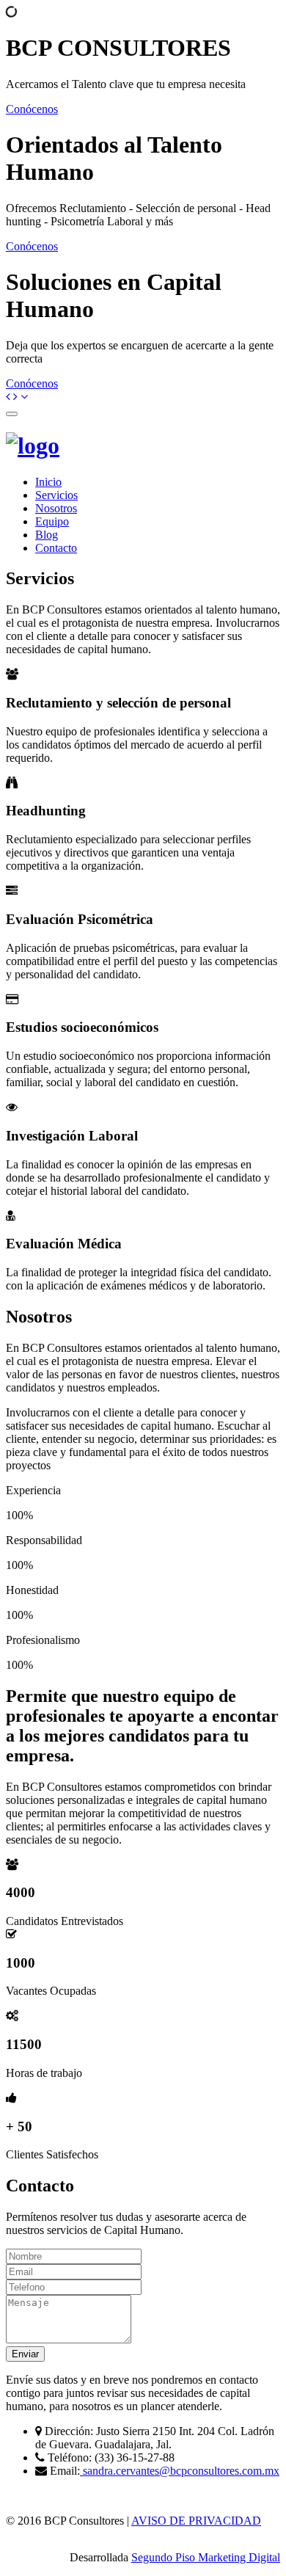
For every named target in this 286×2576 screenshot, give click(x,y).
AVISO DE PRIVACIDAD (196, 2521)
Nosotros (56, 508)
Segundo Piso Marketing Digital (206, 2557)
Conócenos (32, 109)
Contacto (56, 548)
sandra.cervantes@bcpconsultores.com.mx (180, 2471)
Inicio (48, 482)
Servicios (56, 495)
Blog (47, 535)
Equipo (52, 521)
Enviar (25, 2354)
